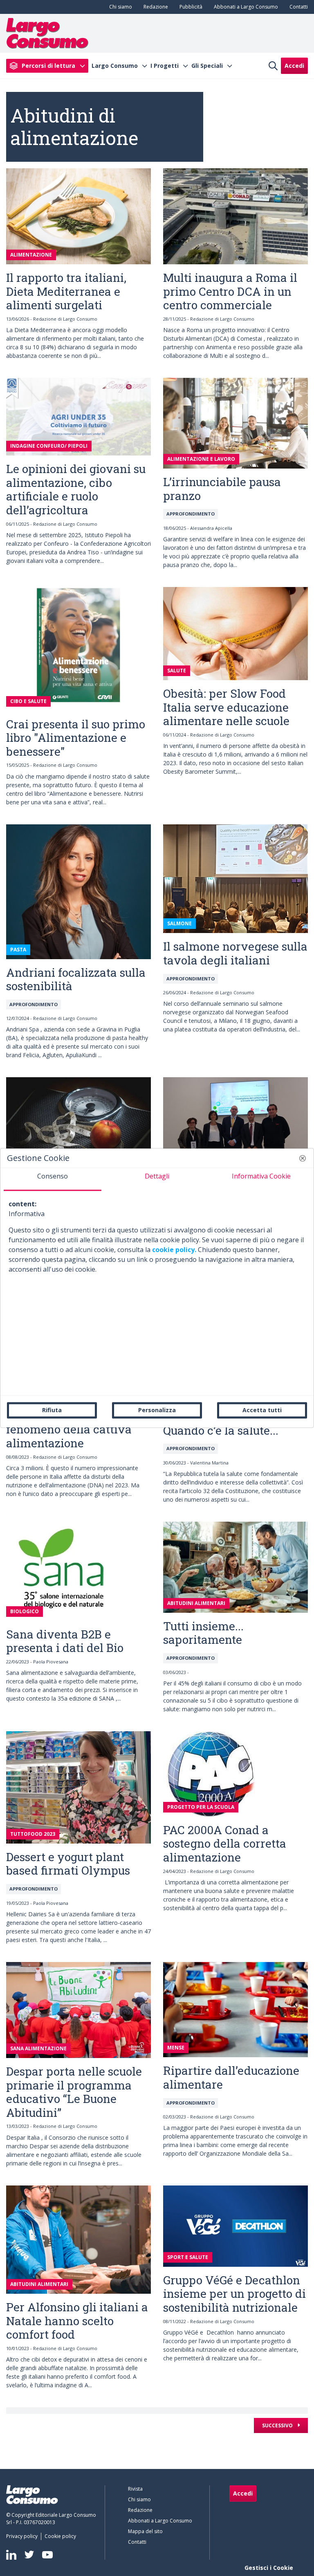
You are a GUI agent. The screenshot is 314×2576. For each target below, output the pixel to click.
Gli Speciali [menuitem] (207, 66)
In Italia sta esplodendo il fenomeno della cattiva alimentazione (74, 1429)
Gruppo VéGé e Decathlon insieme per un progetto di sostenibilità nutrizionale (234, 2294)
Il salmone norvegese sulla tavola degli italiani (235, 953)
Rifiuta (52, 1410)
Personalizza (157, 1410)
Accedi (294, 66)
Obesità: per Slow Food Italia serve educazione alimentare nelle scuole (226, 707)
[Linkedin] (11, 2555)
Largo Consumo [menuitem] (115, 66)
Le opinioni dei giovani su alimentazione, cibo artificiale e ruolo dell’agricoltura (76, 489)
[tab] (53, 1179)
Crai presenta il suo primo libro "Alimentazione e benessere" (76, 738)
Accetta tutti (262, 1410)
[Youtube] (47, 2555)
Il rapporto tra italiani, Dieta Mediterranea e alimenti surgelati (66, 291)
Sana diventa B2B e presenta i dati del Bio (65, 1641)
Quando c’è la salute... (221, 1430)
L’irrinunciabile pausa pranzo (222, 489)
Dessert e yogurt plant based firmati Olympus (68, 1864)
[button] (303, 1158)
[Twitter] (29, 2555)
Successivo (278, 2425)
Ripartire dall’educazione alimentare (231, 2077)
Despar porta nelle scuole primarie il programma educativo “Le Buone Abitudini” (74, 2092)
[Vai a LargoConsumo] (47, 33)
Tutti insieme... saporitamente (203, 1633)
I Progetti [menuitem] (165, 66)
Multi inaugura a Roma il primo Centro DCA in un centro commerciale (230, 291)
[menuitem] (119, 7)
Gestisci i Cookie (269, 2568)
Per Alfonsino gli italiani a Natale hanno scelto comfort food (77, 2321)
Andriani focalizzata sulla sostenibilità (76, 979)
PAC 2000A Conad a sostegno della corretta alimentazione (225, 1844)
